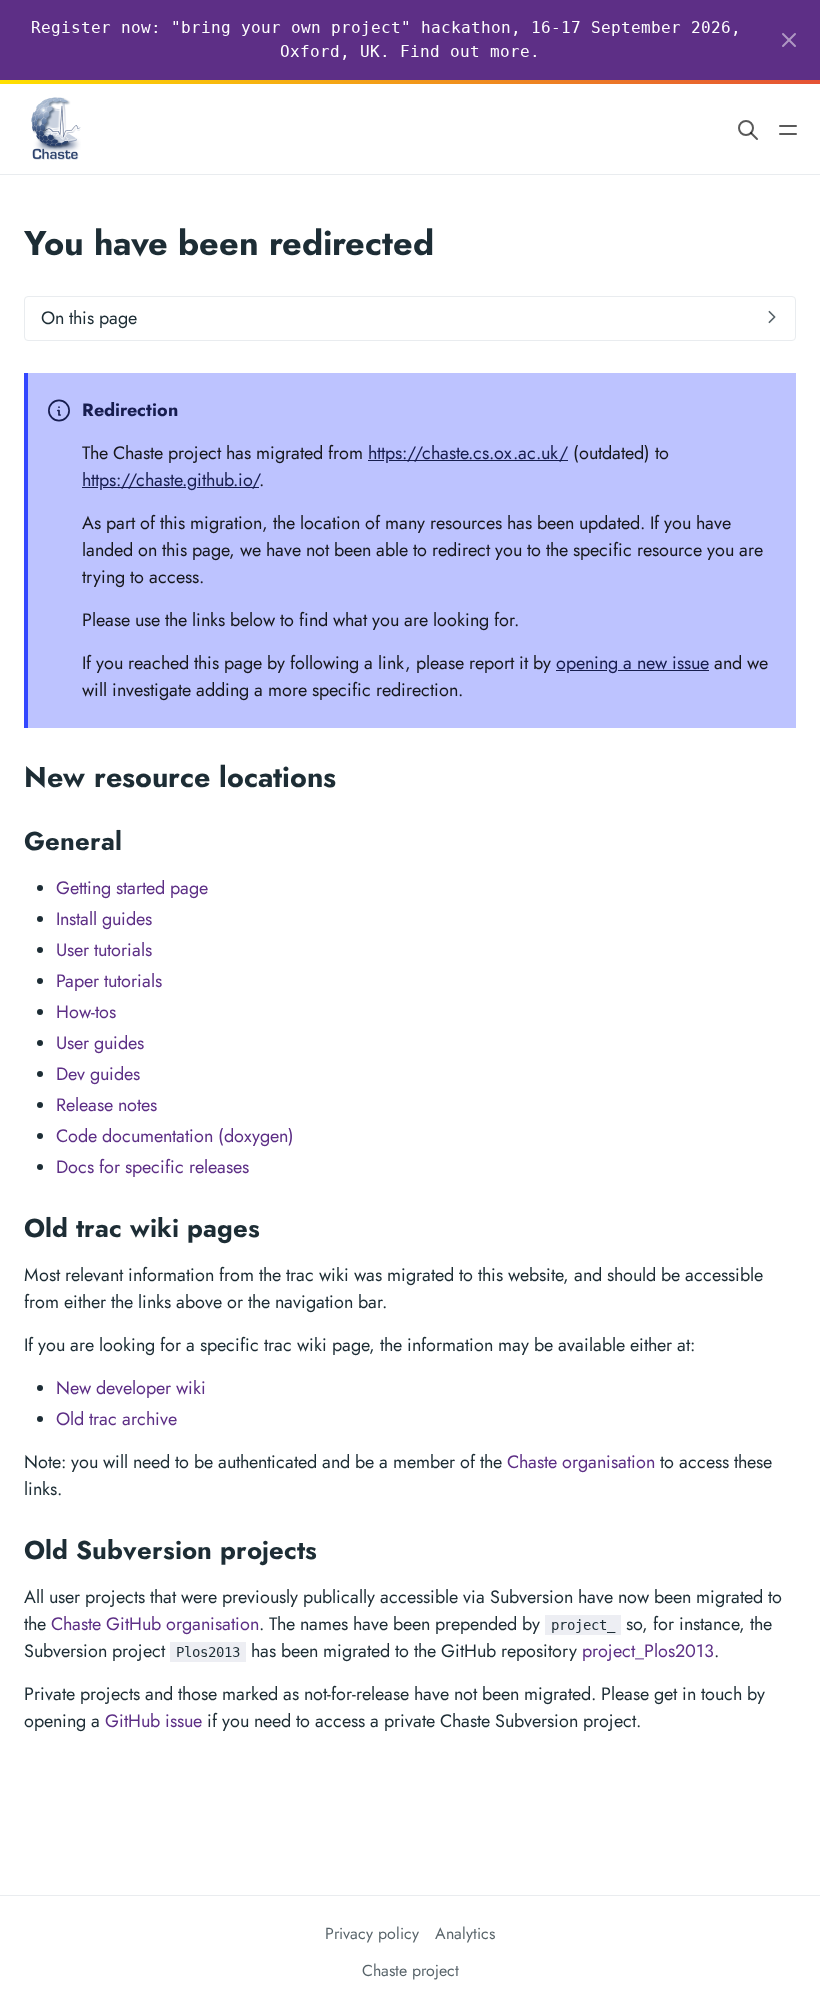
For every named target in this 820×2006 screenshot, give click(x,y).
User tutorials (104, 950)
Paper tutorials (109, 981)
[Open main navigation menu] (788, 129)
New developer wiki (131, 1388)
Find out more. (470, 51)
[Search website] (748, 129)
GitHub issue (153, 1721)
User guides (100, 1043)
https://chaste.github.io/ (170, 480)
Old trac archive (116, 1419)
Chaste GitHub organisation (155, 1624)
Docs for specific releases (152, 1167)
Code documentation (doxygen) (175, 1136)
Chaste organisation (581, 1462)
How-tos (86, 1012)
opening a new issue (632, 663)
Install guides (104, 919)
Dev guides (98, 1074)
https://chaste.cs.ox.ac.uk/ (468, 453)
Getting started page (132, 888)
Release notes (106, 1105)
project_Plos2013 (648, 1651)
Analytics (465, 1933)
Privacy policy (372, 1933)
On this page (89, 318)
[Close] (789, 40)
